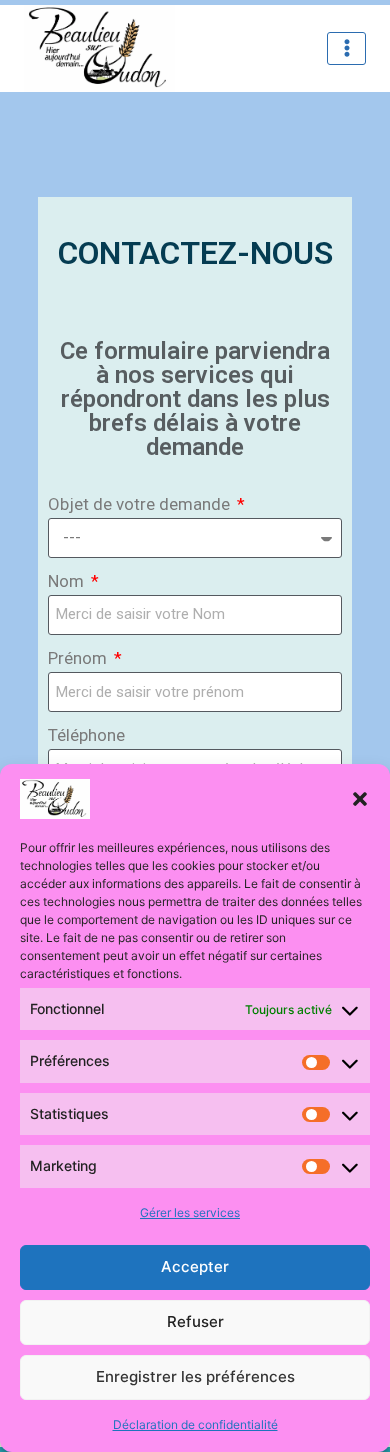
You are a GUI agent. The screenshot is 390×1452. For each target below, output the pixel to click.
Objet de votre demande (141, 504)
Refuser (195, 1321)
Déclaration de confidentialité (195, 1424)
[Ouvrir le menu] (346, 48)
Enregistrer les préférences (195, 1376)
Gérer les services (190, 1212)
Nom (68, 581)
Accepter (195, 1266)
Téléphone (86, 735)
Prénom (79, 658)
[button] (360, 799)
